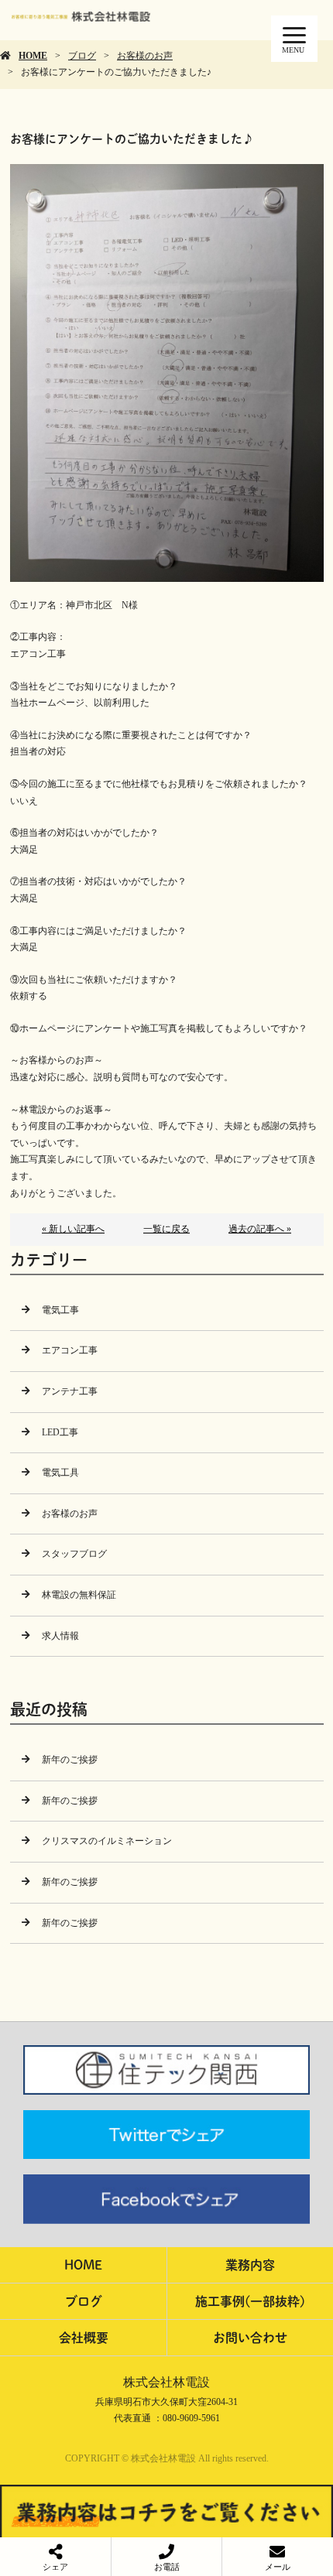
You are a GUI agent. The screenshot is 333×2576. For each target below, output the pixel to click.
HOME (33, 56)
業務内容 (250, 2265)
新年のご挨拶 (70, 1760)
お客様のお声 (145, 56)
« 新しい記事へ (73, 1229)
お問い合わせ (250, 2337)
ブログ (82, 56)
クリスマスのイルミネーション (107, 1841)
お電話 (167, 2567)
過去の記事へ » (260, 1229)
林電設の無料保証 (79, 1595)
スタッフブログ (74, 1554)
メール (278, 2567)
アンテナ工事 (70, 1391)
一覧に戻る (166, 1229)
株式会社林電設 (166, 2382)
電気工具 (60, 1473)
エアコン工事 (70, 1350)
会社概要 (84, 2337)
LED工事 (60, 1432)
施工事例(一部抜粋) (250, 2301)
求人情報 (60, 1636)
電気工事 (60, 1310)
